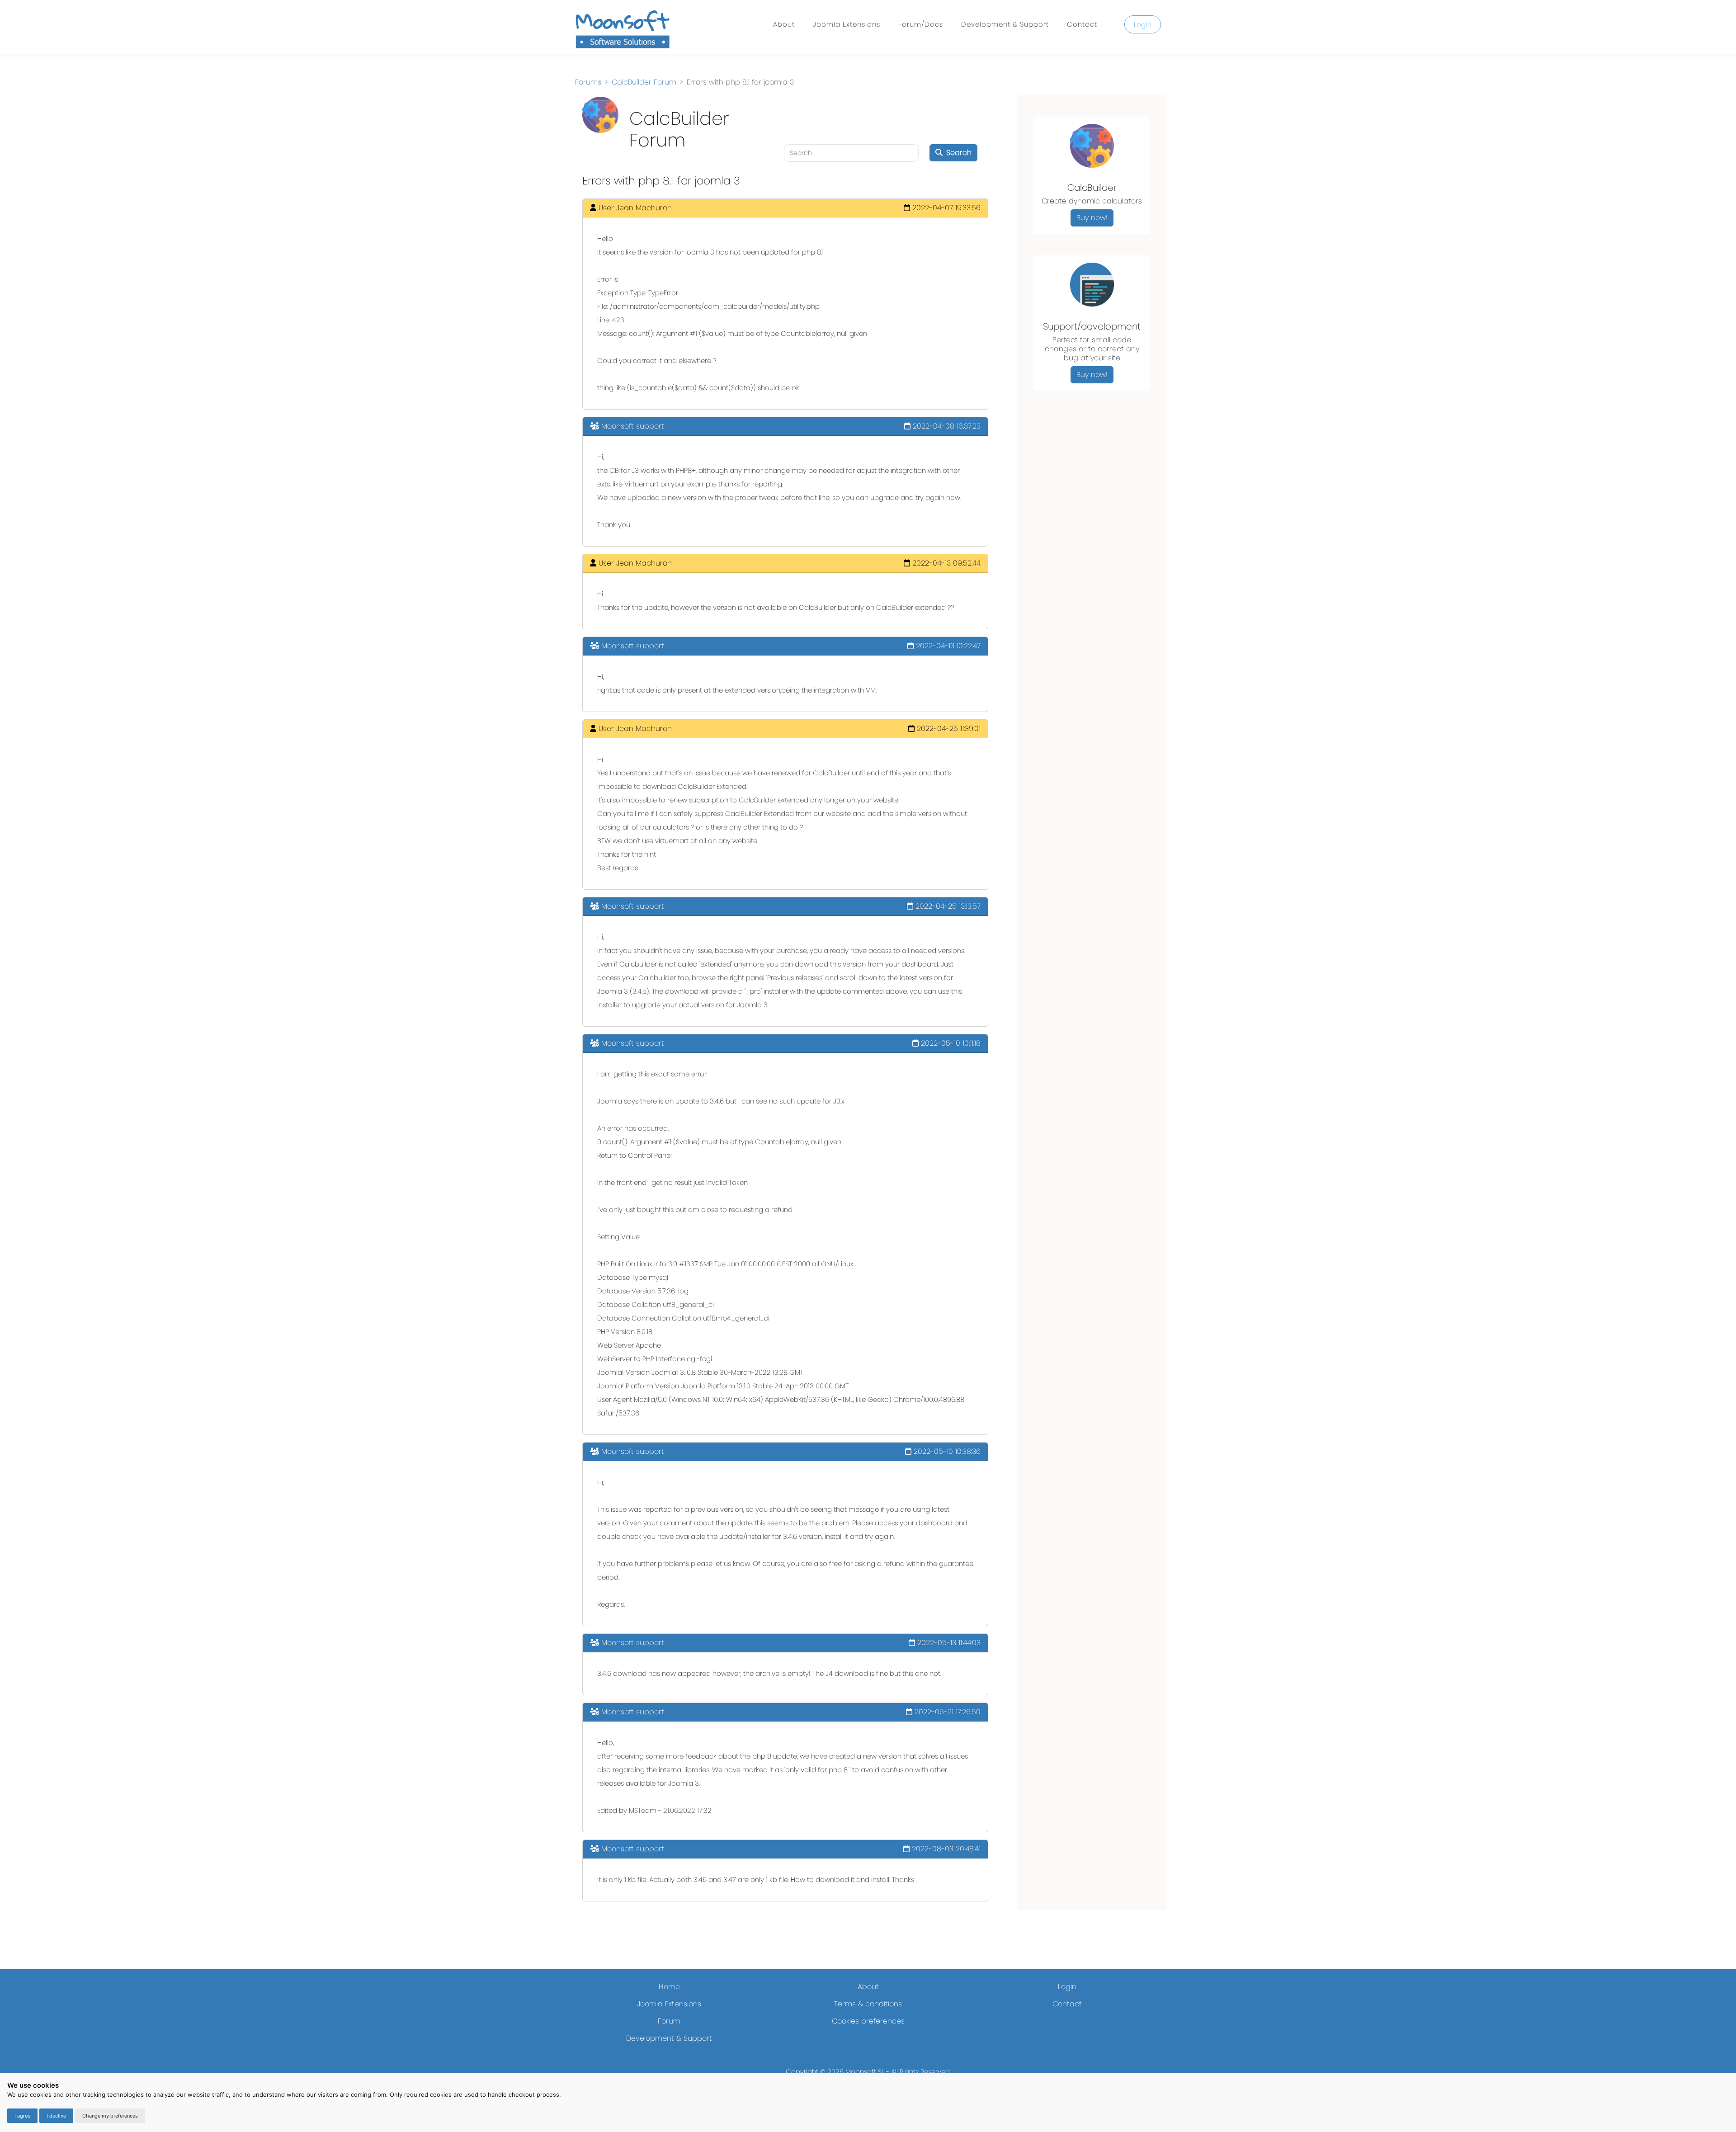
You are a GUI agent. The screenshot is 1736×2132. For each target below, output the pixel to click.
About (784, 24)
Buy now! (1092, 218)
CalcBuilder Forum (644, 82)
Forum (669, 2021)
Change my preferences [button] (110, 2116)
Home (669, 1987)
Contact (1082, 24)
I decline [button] (56, 2116)
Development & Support (1005, 24)
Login (1143, 25)
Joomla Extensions (847, 24)
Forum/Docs (921, 24)
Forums (588, 82)
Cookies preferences (868, 2021)
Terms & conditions (868, 2004)
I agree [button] (22, 2116)
